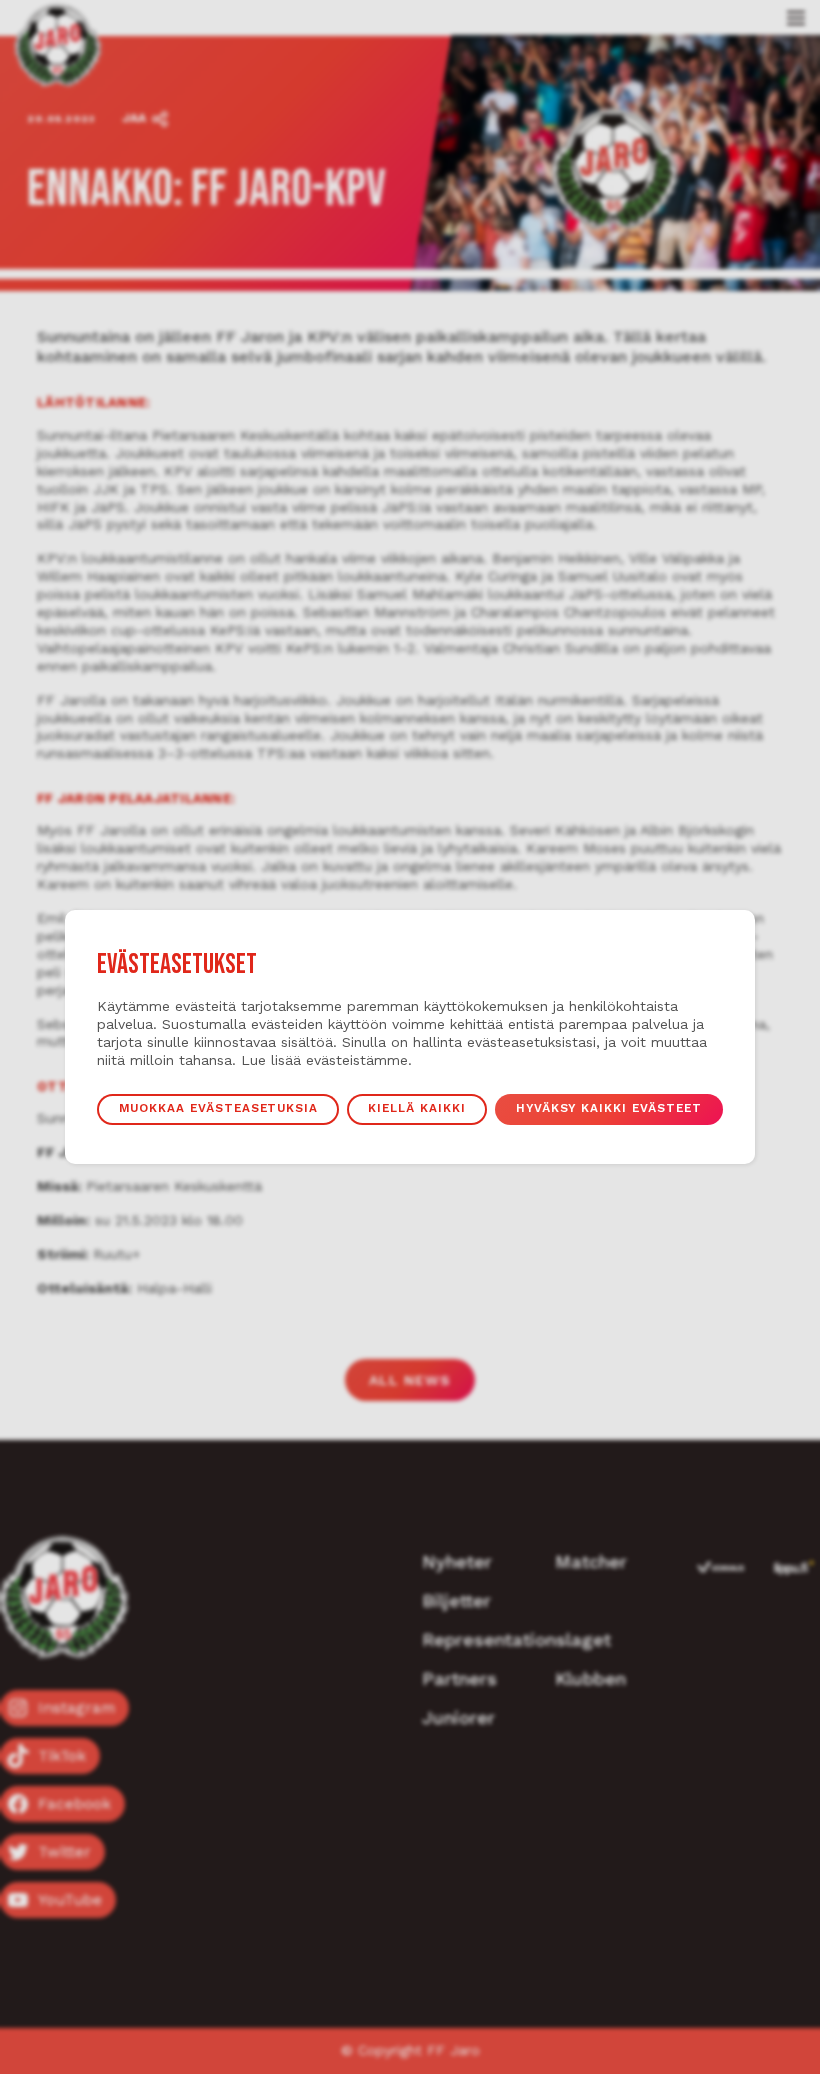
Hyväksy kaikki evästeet (609, 1108)
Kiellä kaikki (416, 1108)
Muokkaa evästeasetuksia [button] (219, 1108)
